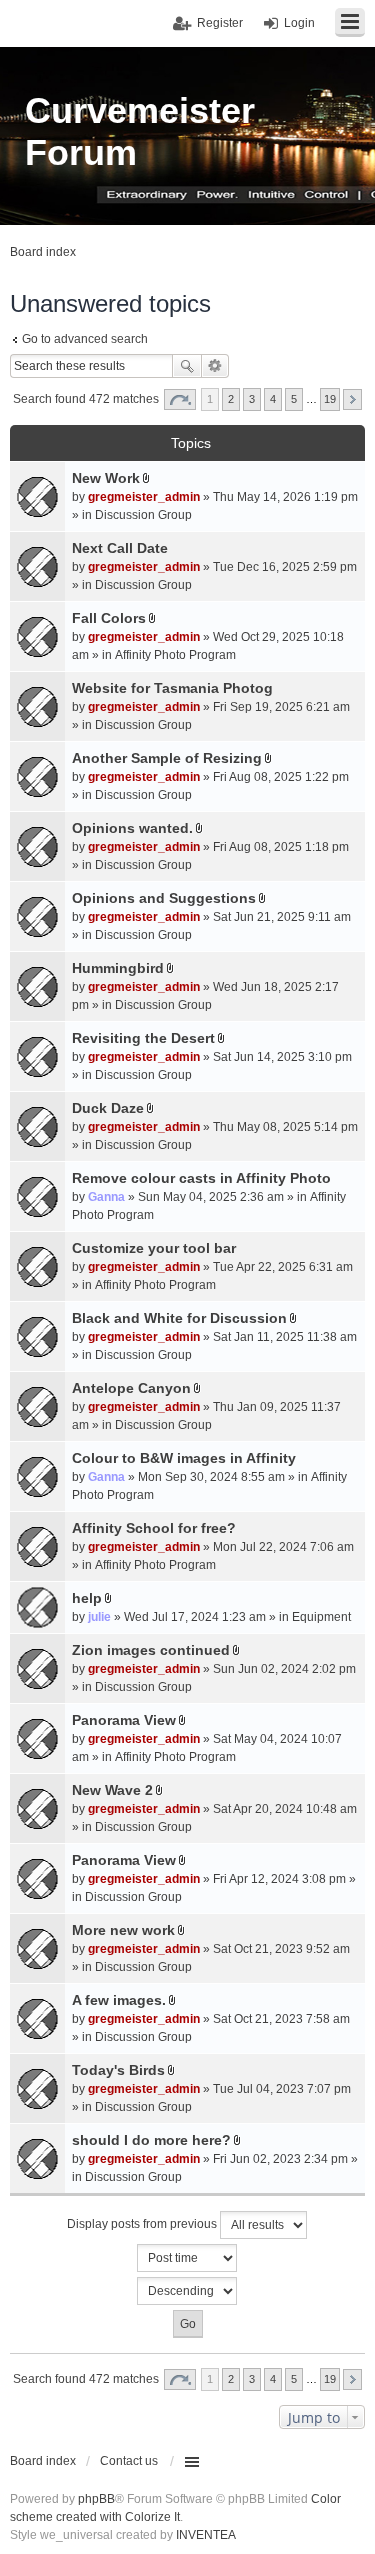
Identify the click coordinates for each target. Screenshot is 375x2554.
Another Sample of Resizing (167, 758)
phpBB (96, 2499)
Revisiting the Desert (143, 1038)
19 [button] (330, 399)
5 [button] (294, 399)
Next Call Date (120, 548)
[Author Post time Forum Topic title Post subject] (187, 2258)
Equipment (321, 1617)
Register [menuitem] (220, 23)
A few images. (119, 2000)
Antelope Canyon (131, 1388)
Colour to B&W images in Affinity (184, 1458)
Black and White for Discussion (179, 1318)
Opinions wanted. (132, 828)
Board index (43, 2461)
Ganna (106, 1197)
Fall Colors (109, 618)
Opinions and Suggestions (164, 898)
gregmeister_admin (144, 497)
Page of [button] (180, 399)
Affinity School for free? (154, 1528)
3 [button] (252, 399)
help (87, 1598)
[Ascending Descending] (187, 2291)
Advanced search (215, 366)
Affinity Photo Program (175, 655)
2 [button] (231, 399)
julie (99, 1617)
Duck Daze (108, 1108)
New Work (106, 478)
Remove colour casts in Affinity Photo (201, 1178)
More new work (123, 1930)
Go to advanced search (85, 339)
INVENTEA (206, 2535)
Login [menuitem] (299, 23)
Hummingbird (118, 968)
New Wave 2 (112, 1790)
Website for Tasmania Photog (172, 688)
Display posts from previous (143, 2224)
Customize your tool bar (154, 1248)
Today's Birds (118, 2070)
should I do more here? (151, 2140)
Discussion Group (143, 515)
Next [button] (352, 399)
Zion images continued (151, 1650)
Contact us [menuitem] (129, 2461)
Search (187, 366)
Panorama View (124, 1720)
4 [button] (273, 399)
